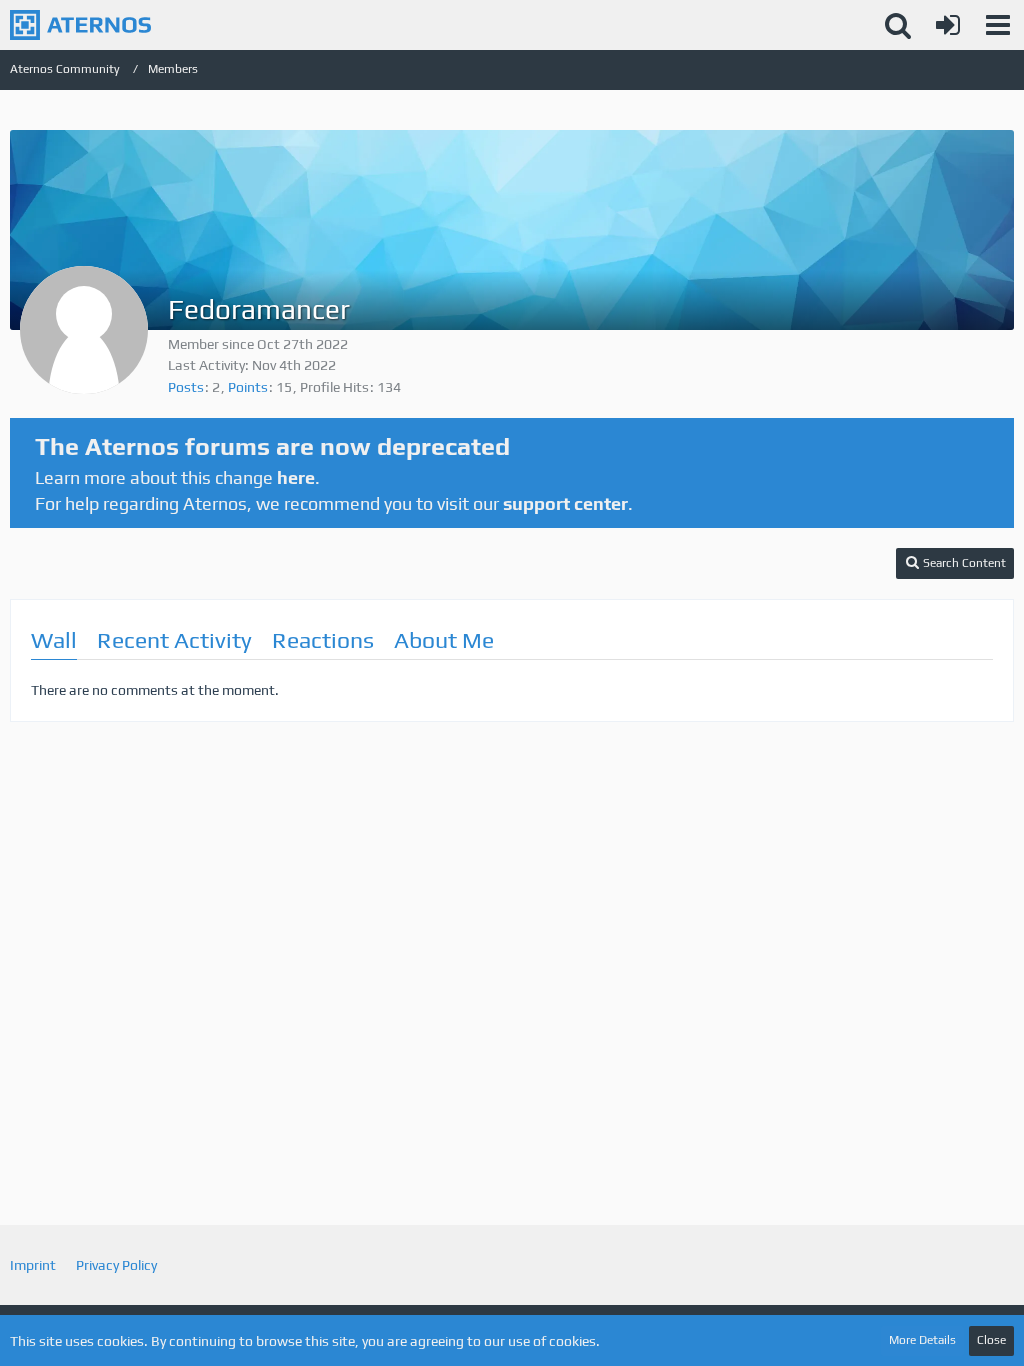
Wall (54, 639)
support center (565, 503)
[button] (998, 25)
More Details (922, 1340)
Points (248, 387)
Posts (186, 387)
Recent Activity (174, 639)
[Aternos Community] (80, 25)
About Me (444, 639)
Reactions (323, 639)
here (296, 477)
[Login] (948, 25)
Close (991, 1340)
